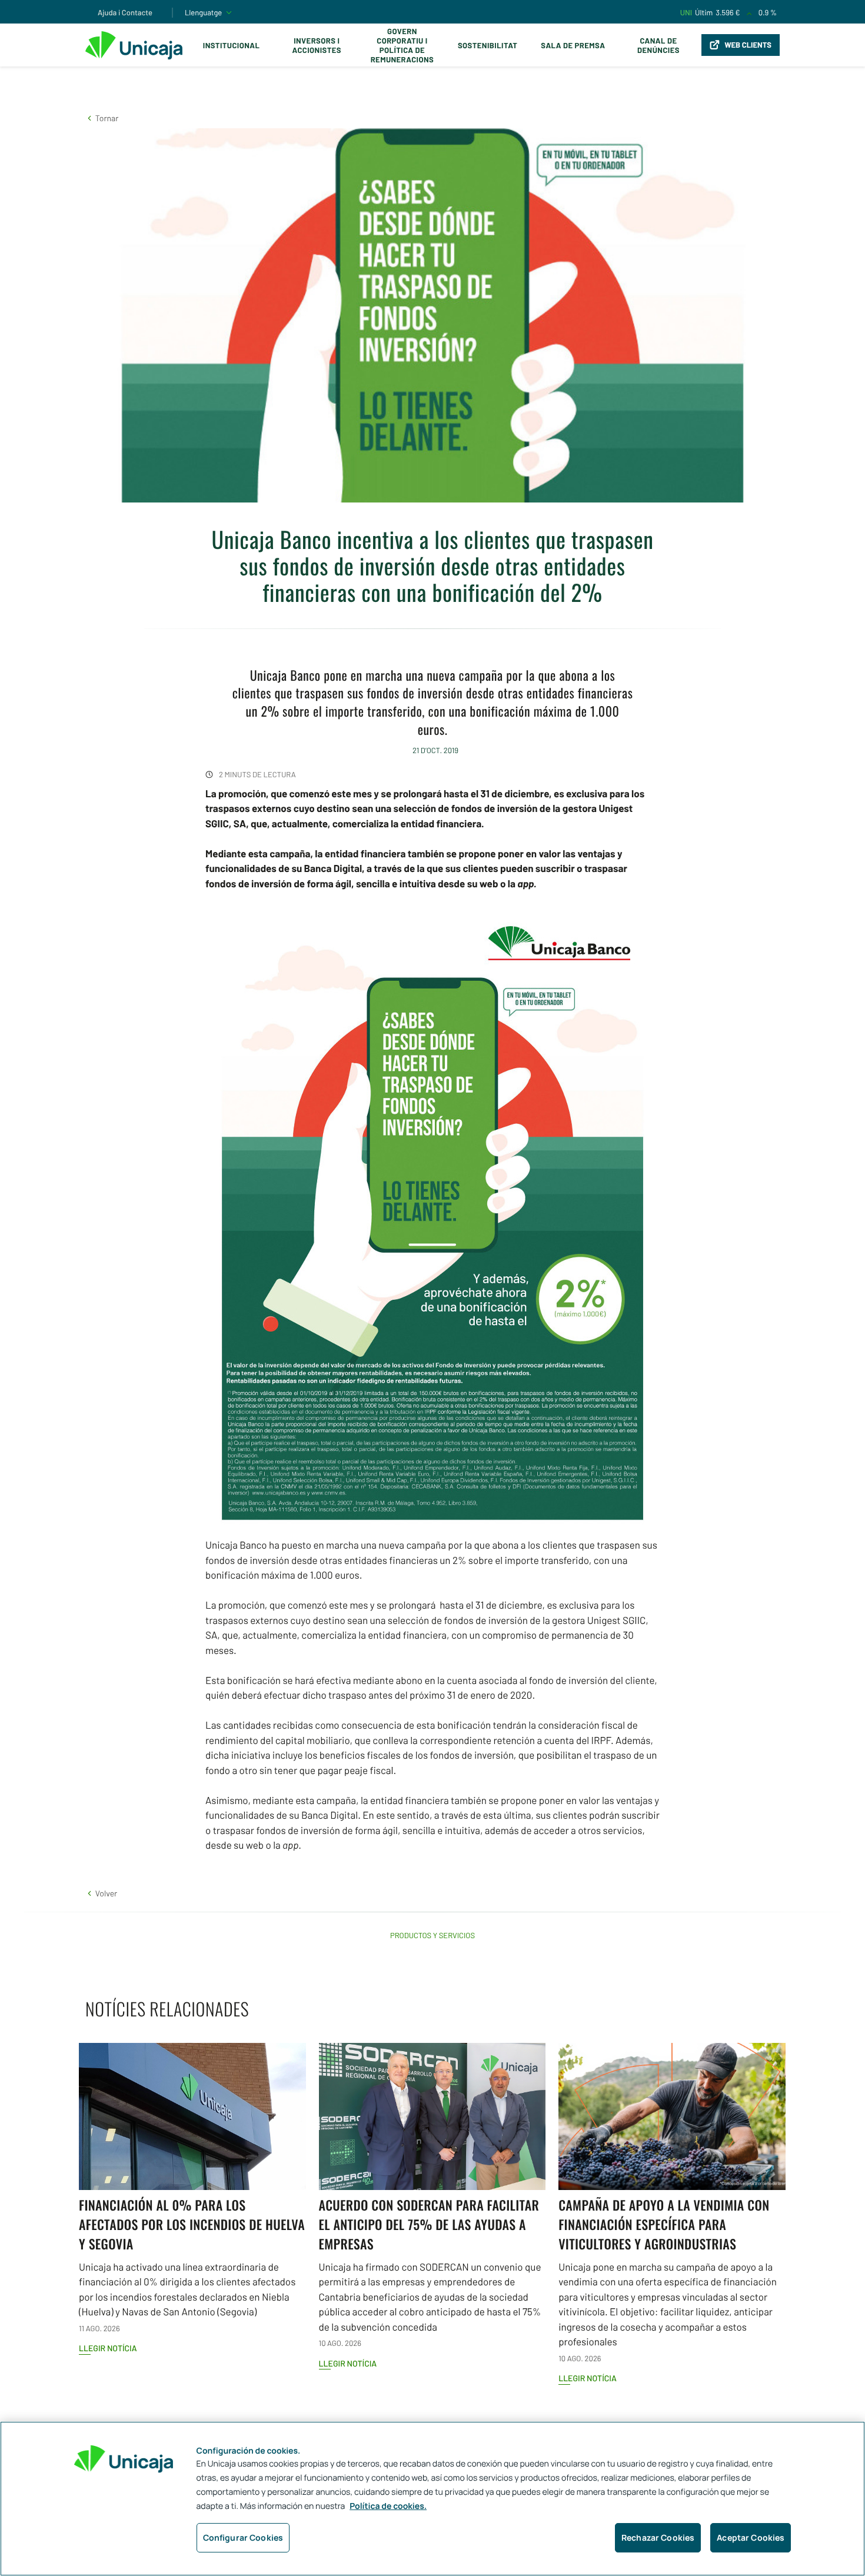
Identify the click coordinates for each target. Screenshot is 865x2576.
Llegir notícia (108, 2348)
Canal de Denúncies (658, 45)
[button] (102, 118)
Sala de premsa (573, 45)
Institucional (232, 45)
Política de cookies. (388, 2506)
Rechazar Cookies (658, 2537)
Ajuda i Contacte (125, 12)
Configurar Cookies (243, 2537)
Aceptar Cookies (751, 2537)
